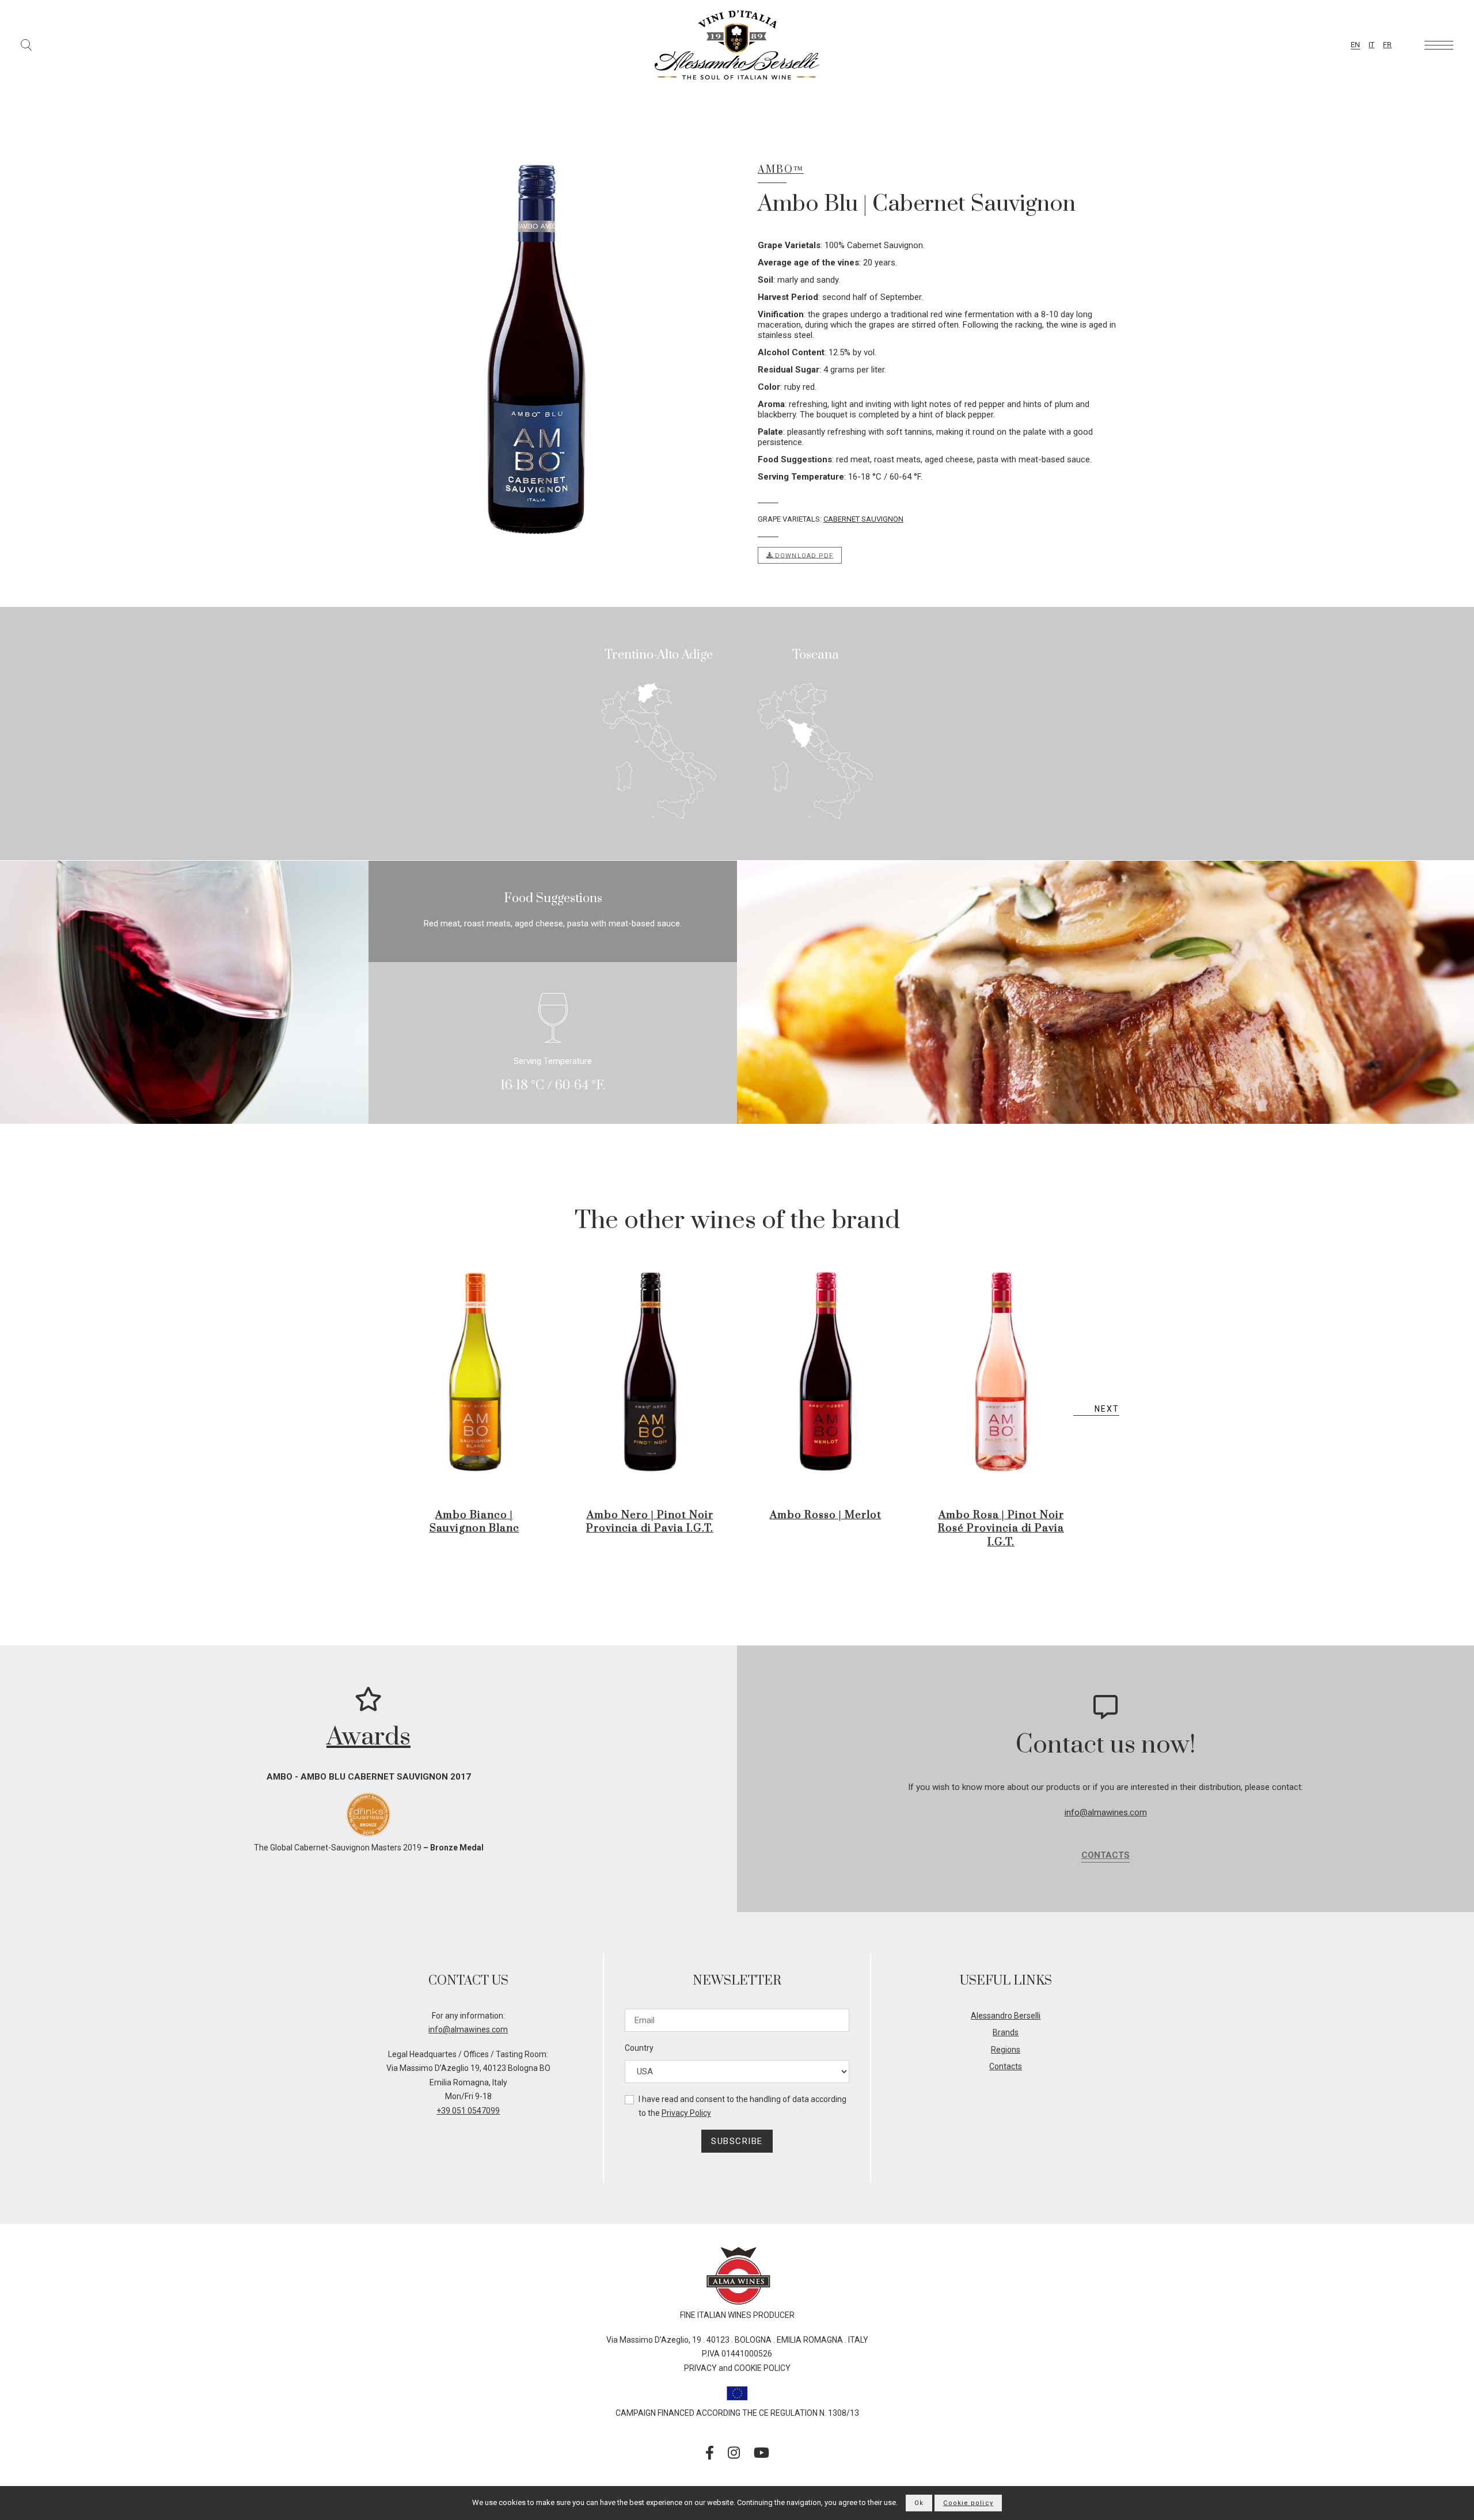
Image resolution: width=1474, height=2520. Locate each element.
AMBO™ (781, 170)
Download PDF (803, 555)
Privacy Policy (686, 2113)
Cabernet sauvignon (863, 519)
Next (1107, 1409)
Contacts (1105, 1855)
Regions (1006, 2050)
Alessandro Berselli (1006, 2016)
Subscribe (737, 2141)
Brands (1006, 2032)
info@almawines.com (1106, 1812)
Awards (368, 1737)
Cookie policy (968, 2503)
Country (639, 2048)
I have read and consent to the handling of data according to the (742, 2106)
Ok (919, 2503)
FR (1387, 45)
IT (1372, 45)
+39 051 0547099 (468, 2111)
